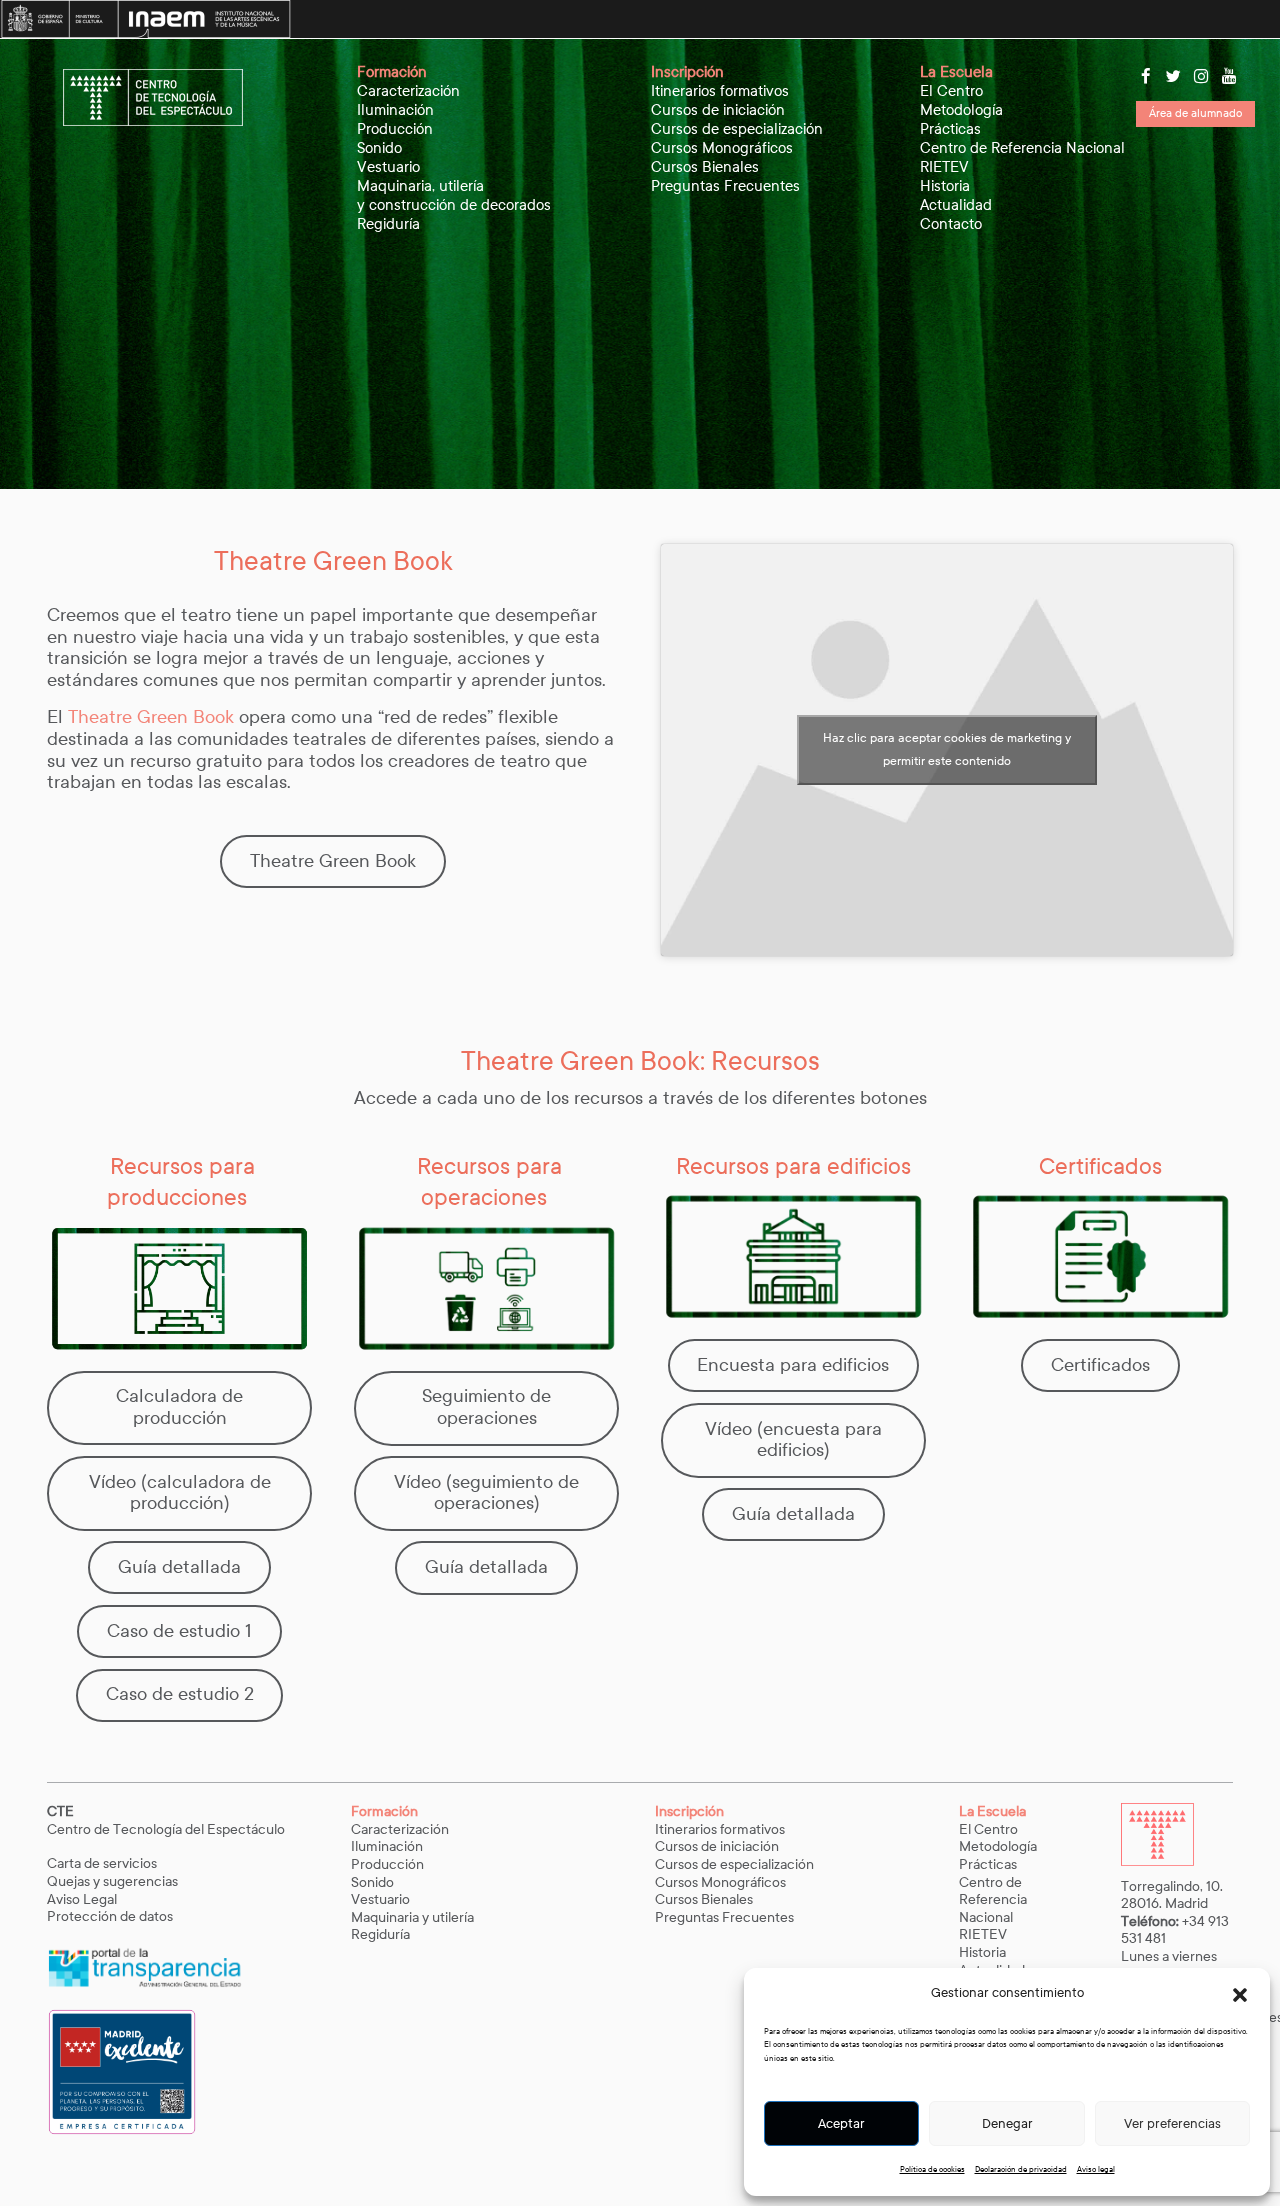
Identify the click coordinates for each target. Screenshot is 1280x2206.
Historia (945, 186)
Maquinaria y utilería (412, 1917)
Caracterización (408, 91)
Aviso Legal (83, 1899)
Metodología (961, 110)
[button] (1240, 1994)
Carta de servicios (102, 1863)
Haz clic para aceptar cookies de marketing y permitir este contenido (947, 749)
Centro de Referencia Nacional (1022, 148)
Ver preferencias (1172, 2124)
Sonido (379, 148)
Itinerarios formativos (720, 91)
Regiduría (388, 224)
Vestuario (388, 167)
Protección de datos (110, 1916)
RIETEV (944, 167)
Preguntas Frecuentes (725, 186)
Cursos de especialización (737, 129)
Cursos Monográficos (722, 148)
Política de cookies (932, 2169)
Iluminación (395, 110)
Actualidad (956, 205)
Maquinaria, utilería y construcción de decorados (454, 195)
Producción (395, 129)
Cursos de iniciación (718, 110)
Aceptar (841, 2124)
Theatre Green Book (151, 717)
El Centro (951, 91)
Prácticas (950, 129)
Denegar (1007, 2124)
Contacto (951, 224)
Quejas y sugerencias (112, 1881)
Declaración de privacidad (1021, 2169)
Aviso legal (1096, 2169)
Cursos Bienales (705, 167)
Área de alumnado (1195, 113)
